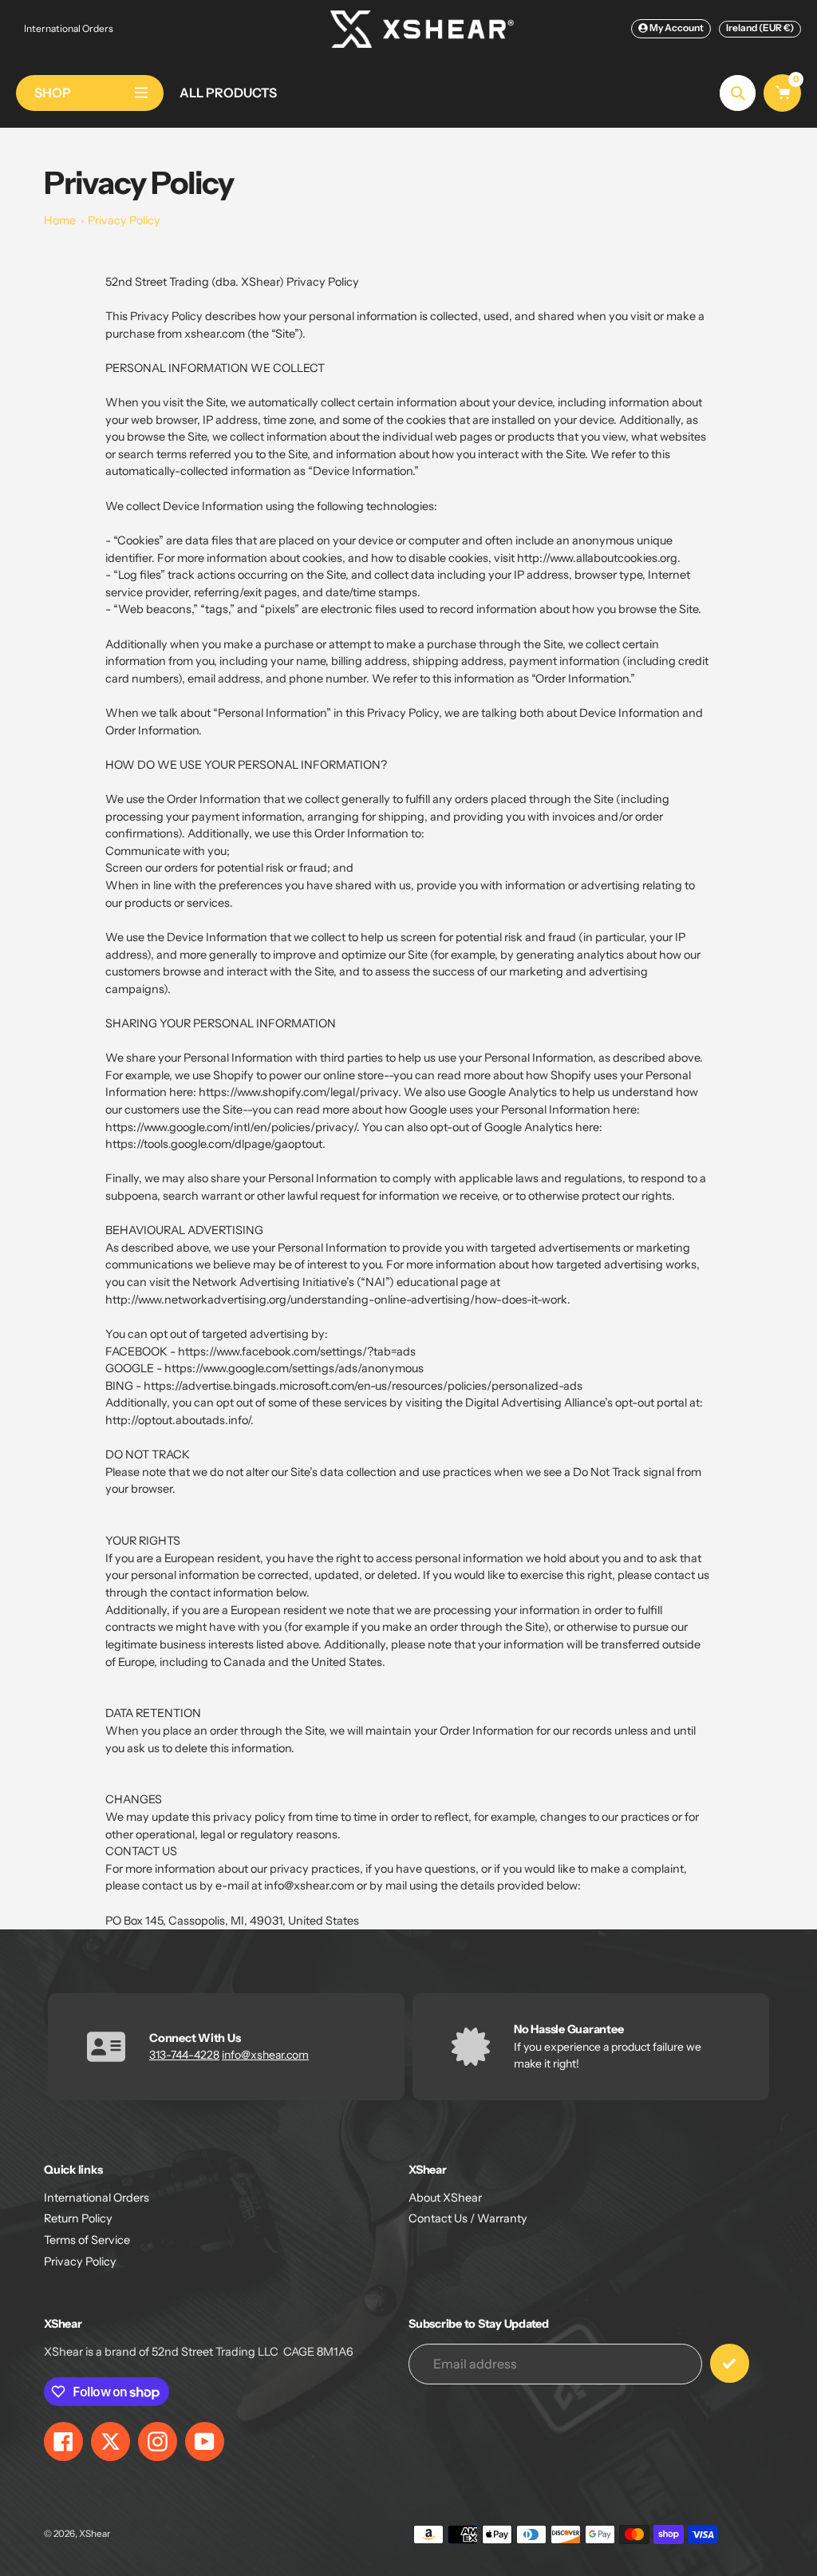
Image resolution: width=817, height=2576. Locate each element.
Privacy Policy (124, 220)
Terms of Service (87, 2240)
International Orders (69, 28)
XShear (95, 2534)
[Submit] (730, 2363)
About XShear (445, 2198)
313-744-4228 (184, 2055)
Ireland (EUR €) (760, 28)
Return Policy (78, 2218)
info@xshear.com (265, 2055)
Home (60, 220)
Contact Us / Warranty (468, 2218)
